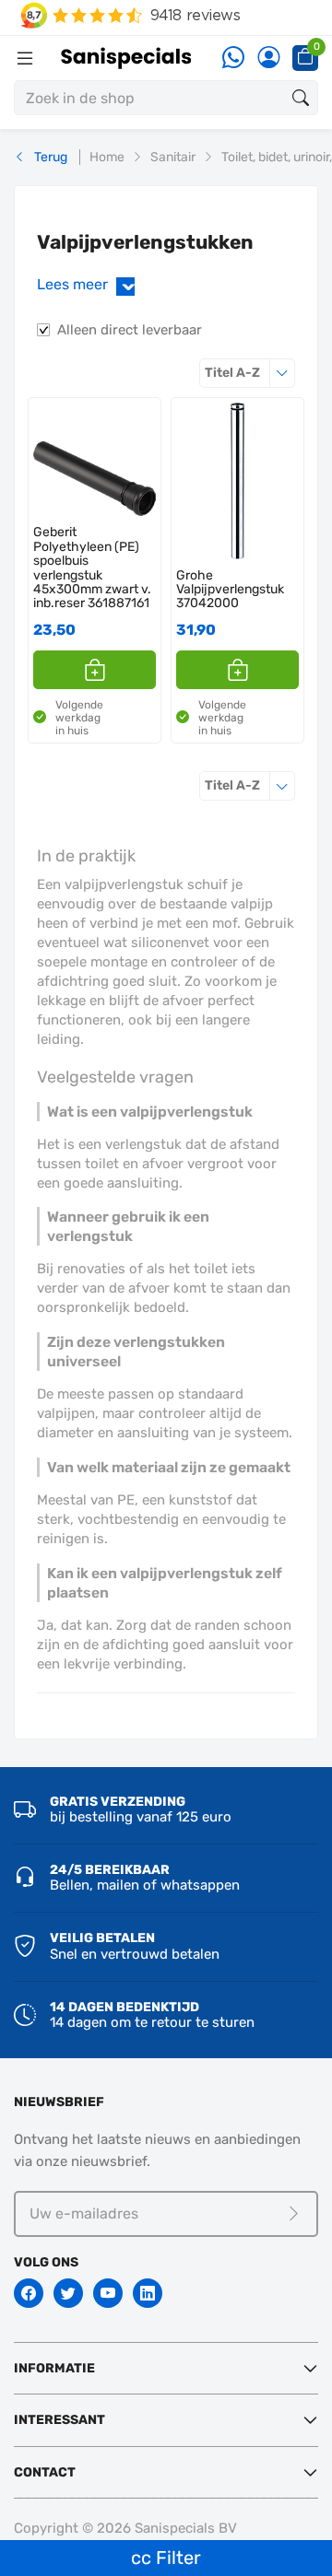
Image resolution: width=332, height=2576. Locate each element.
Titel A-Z (250, 372)
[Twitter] (68, 2293)
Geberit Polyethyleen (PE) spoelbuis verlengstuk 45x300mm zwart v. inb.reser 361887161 (92, 568)
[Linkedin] (148, 2293)
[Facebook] (29, 2293)
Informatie (54, 2368)
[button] (95, 670)
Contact (45, 2472)
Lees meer (89, 284)
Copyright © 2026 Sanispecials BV (125, 2528)
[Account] (268, 59)
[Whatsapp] (233, 59)
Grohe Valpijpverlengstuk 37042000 (230, 590)
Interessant (59, 2420)
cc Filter (166, 2558)
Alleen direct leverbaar (130, 330)
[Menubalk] (25, 58)
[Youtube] (108, 2293)
